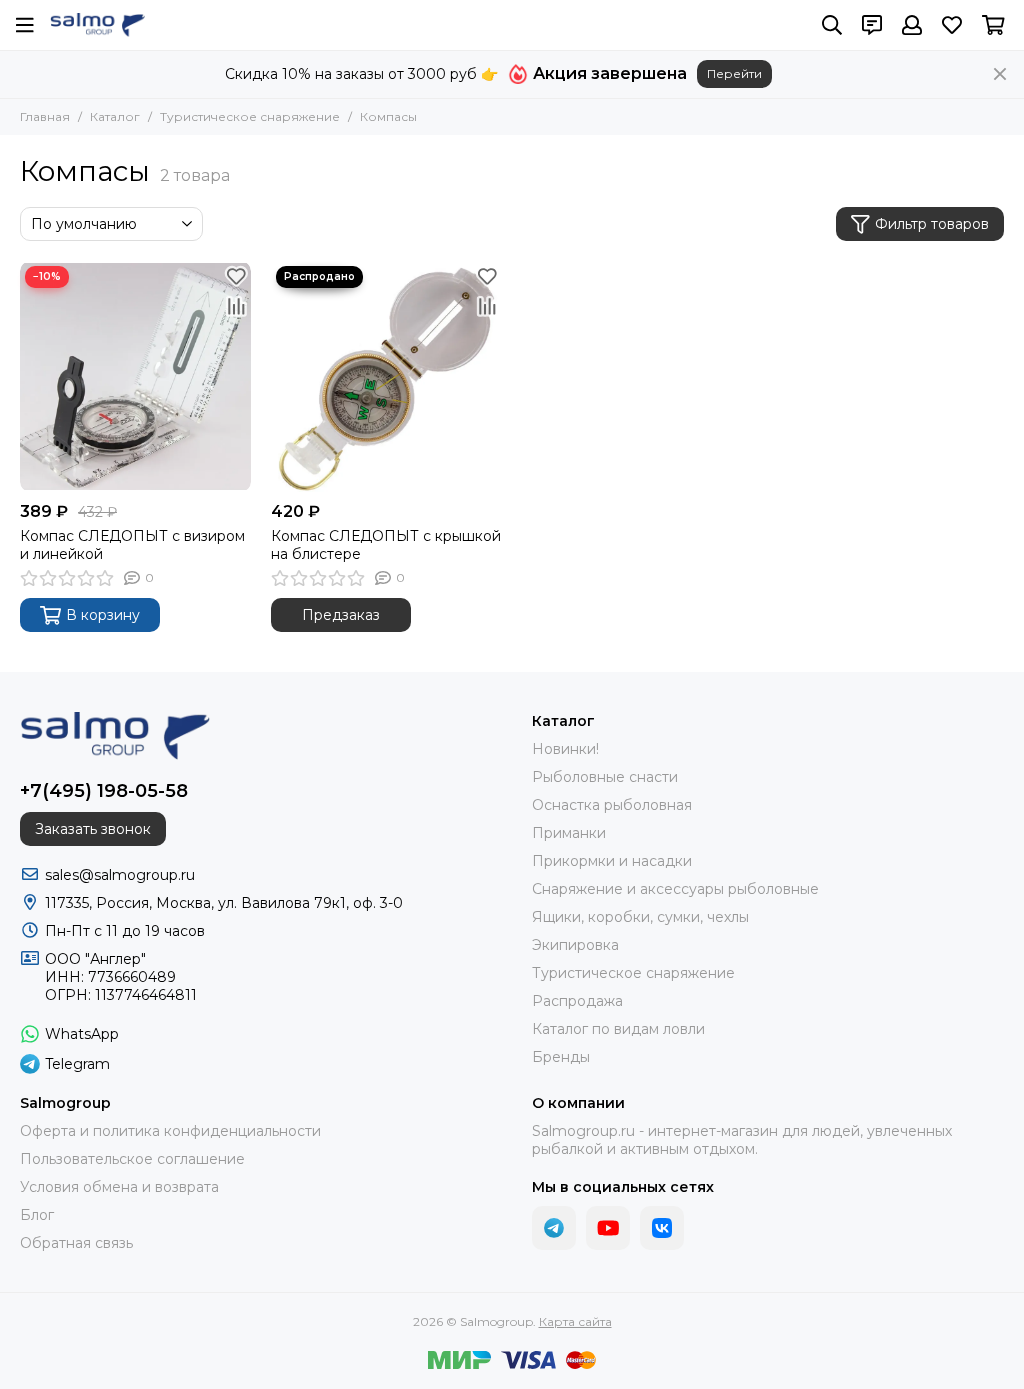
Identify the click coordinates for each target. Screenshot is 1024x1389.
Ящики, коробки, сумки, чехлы (640, 917)
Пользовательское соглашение (132, 1159)
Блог (37, 1215)
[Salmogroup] (97, 25)
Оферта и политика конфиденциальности (170, 1131)
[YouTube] (608, 1228)
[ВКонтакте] (662, 1228)
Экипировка (575, 945)
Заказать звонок (93, 829)
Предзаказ (341, 615)
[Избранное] (236, 276)
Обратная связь (76, 1243)
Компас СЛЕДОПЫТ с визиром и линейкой (132, 545)
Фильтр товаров (932, 224)
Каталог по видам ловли (618, 1029)
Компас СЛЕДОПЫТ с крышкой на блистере (386, 545)
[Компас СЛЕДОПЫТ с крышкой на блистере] (386, 376)
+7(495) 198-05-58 (104, 791)
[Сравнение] (236, 306)
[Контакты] (872, 25)
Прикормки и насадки (612, 861)
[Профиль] (912, 25)
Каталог (115, 116)
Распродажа (577, 1001)
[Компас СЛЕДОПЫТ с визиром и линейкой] (135, 376)
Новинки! (565, 749)
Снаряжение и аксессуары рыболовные (675, 889)
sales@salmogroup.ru (120, 875)
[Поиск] (832, 25)
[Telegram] (554, 1228)
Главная (45, 116)
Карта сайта (575, 1321)
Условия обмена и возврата (119, 1187)
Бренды (561, 1057)
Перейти (734, 73)
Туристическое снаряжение (250, 116)
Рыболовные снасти (605, 777)
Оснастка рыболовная (612, 805)
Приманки (569, 833)
